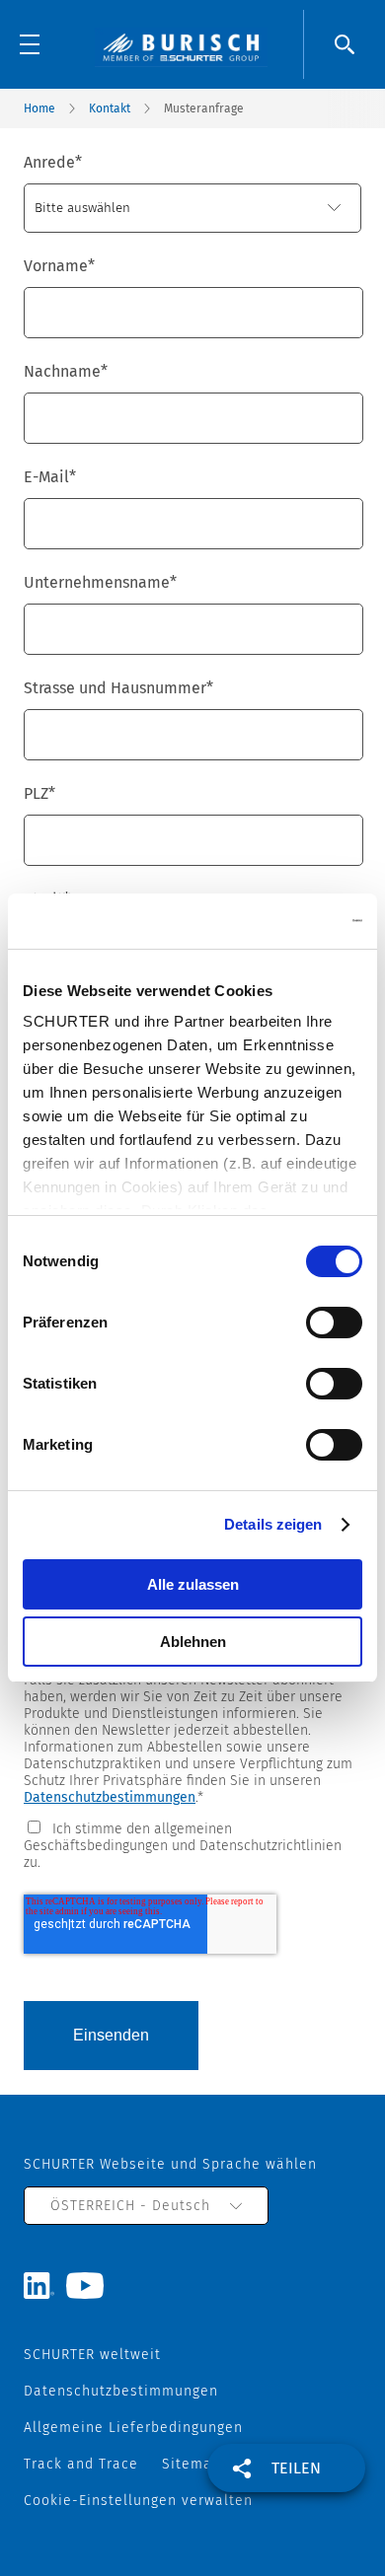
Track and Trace (81, 2464)
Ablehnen (193, 1642)
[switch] (334, 1323)
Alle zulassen (193, 1584)
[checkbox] (192, 1844)
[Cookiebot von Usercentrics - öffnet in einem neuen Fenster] (277, 921)
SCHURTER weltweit (92, 2355)
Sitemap (192, 2464)
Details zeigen (273, 1524)
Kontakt (110, 108)
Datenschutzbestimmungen (110, 1797)
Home (39, 108)
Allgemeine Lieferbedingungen (133, 2428)
